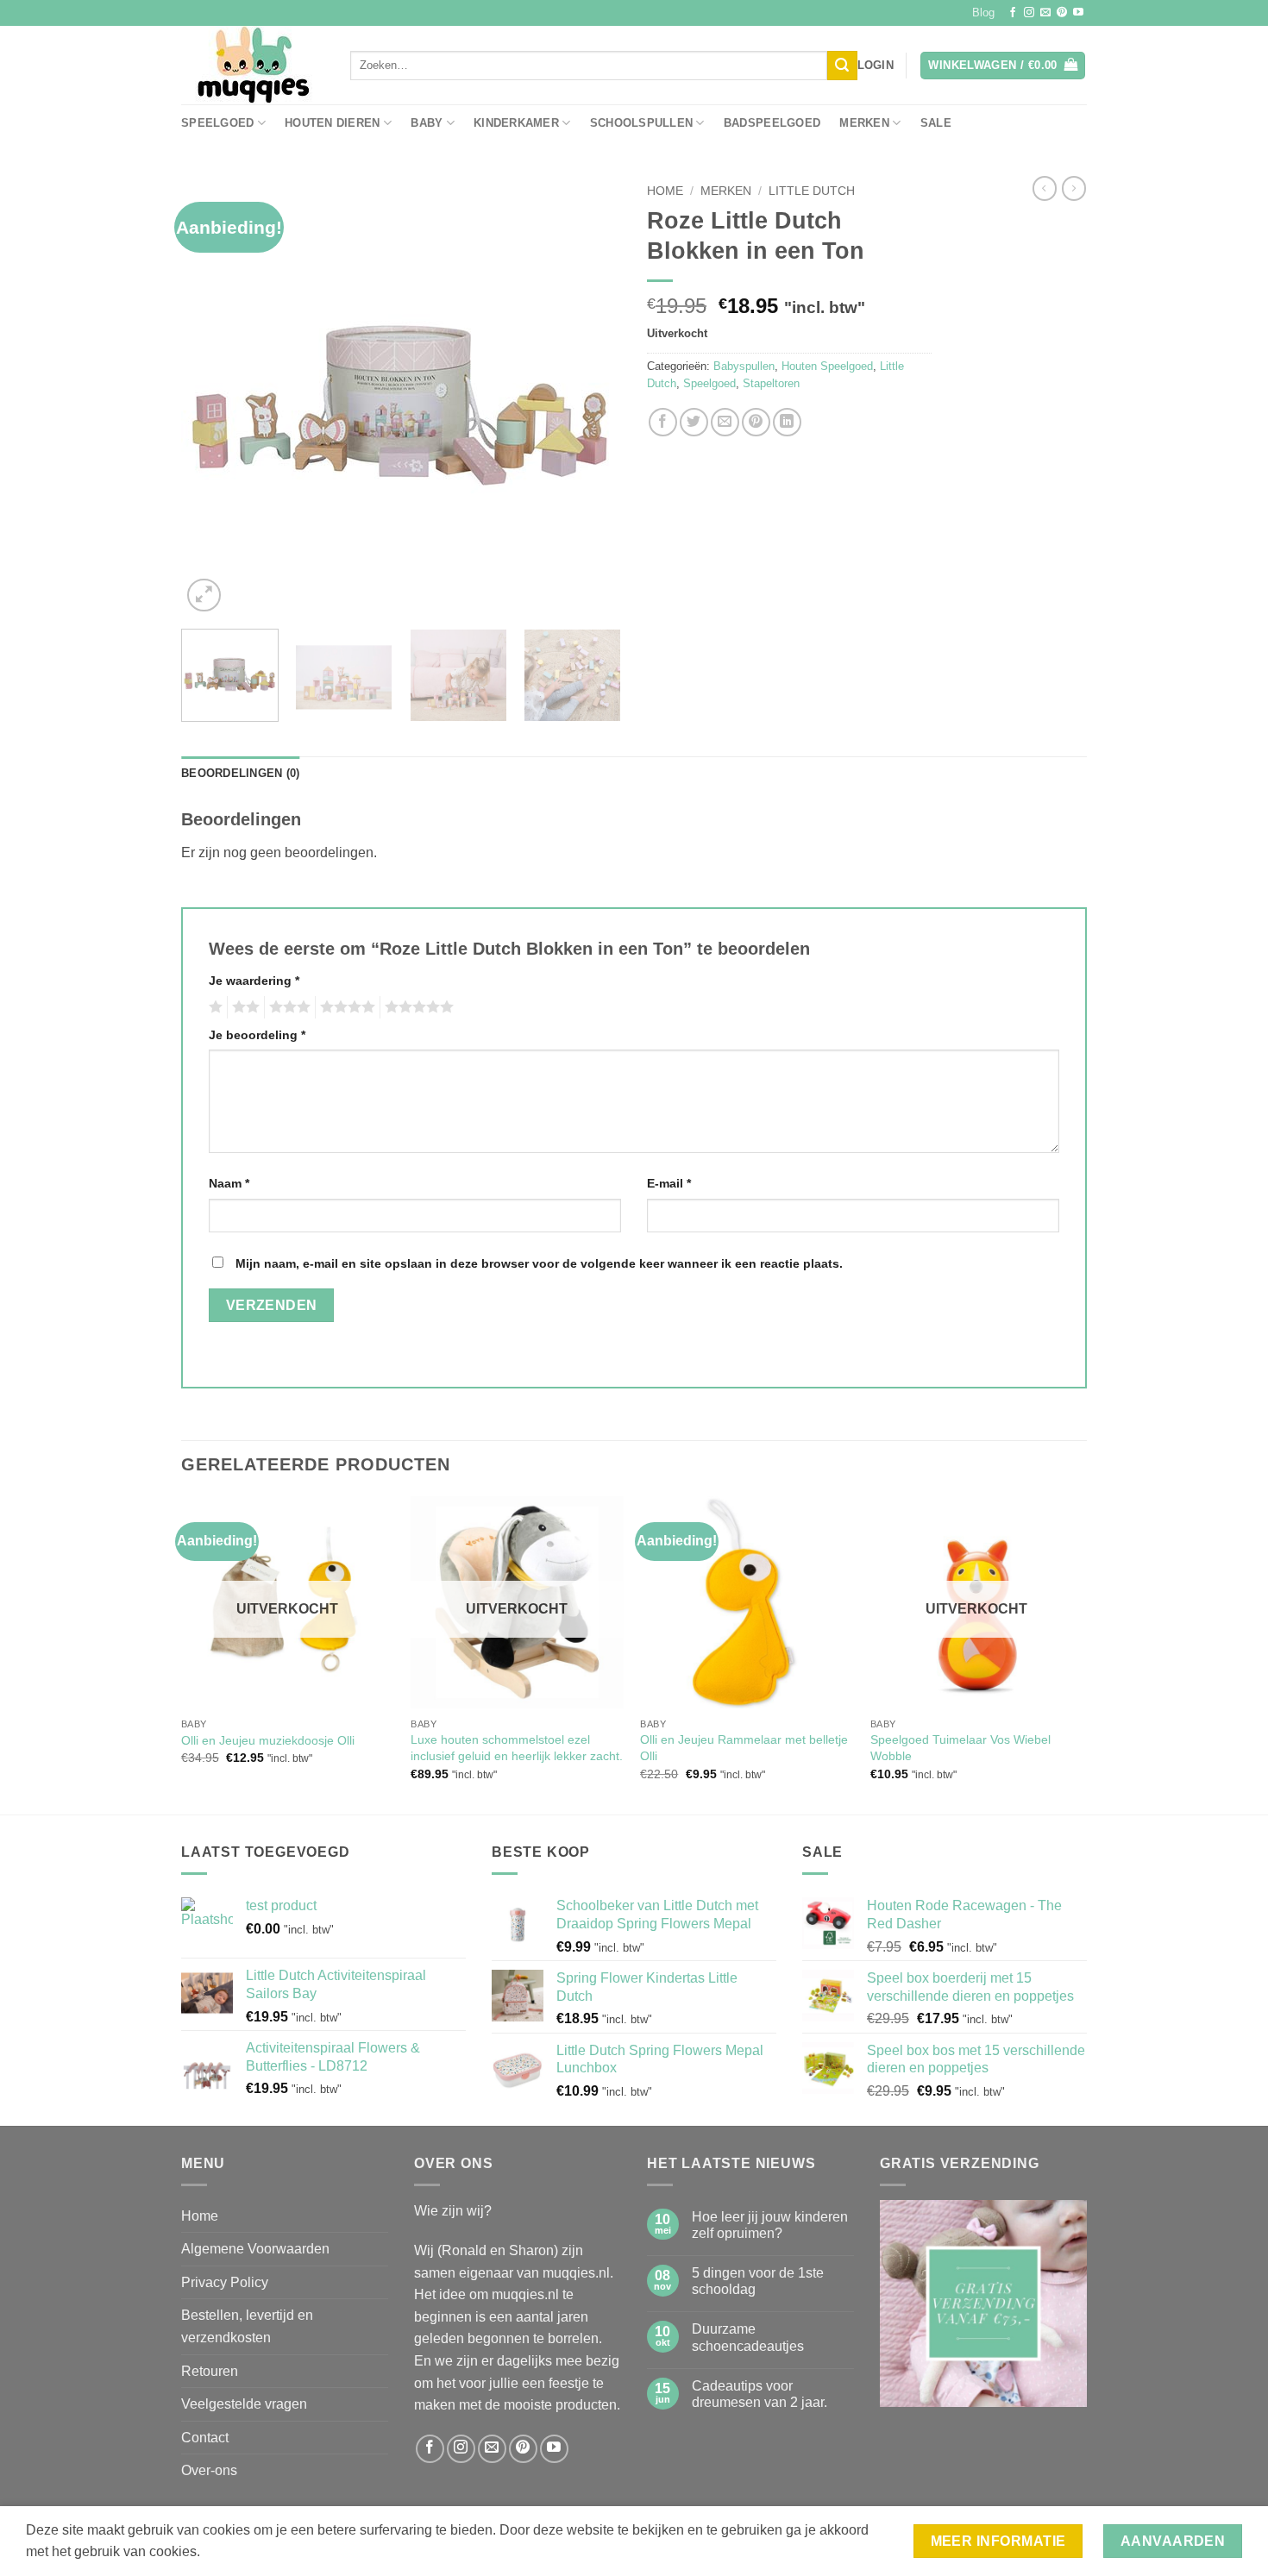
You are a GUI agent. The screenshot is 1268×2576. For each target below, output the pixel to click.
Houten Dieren (332, 123)
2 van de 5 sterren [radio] (243, 1007)
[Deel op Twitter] (694, 422)
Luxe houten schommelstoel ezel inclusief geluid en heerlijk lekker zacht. (517, 1748)
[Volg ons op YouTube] (1078, 13)
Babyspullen (744, 366)
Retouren (210, 2371)
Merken (864, 123)
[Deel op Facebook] (663, 422)
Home (665, 191)
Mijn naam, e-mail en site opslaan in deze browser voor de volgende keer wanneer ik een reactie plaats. (539, 1263)
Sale (936, 123)
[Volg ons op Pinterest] (1062, 13)
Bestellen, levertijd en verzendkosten (247, 2326)
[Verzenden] (842, 66)
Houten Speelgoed (827, 366)
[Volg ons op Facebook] (1013, 13)
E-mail (669, 1183)
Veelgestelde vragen (244, 2404)
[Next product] (1045, 188)
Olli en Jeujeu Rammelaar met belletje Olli (744, 1748)
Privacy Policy (225, 2282)
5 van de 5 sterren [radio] (417, 1007)
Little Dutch (812, 191)
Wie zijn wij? (453, 2211)
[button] (876, 66)
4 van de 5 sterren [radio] (345, 1007)
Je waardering (254, 981)
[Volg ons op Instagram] (1029, 13)
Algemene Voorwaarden (255, 2249)
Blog (983, 13)
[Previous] (211, 396)
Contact (205, 2438)
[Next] (591, 396)
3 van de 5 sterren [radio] (287, 1007)
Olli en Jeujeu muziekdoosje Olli (268, 1740)
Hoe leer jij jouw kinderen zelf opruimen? (770, 2225)
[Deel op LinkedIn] (787, 422)
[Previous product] (1074, 188)
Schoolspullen (641, 123)
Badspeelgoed (772, 123)
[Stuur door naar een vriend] (725, 422)
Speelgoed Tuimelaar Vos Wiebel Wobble (960, 1748)
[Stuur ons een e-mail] (1045, 13)
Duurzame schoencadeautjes (748, 2337)
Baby (427, 123)
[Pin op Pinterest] (756, 422)
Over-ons (209, 2470)
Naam (229, 1183)
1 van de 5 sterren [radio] (213, 1007)
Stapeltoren (771, 383)
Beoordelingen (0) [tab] (240, 773)
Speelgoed (217, 123)
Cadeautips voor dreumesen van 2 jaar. (760, 2394)
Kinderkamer (516, 123)
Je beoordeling (257, 1035)
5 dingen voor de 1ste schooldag (758, 2281)
